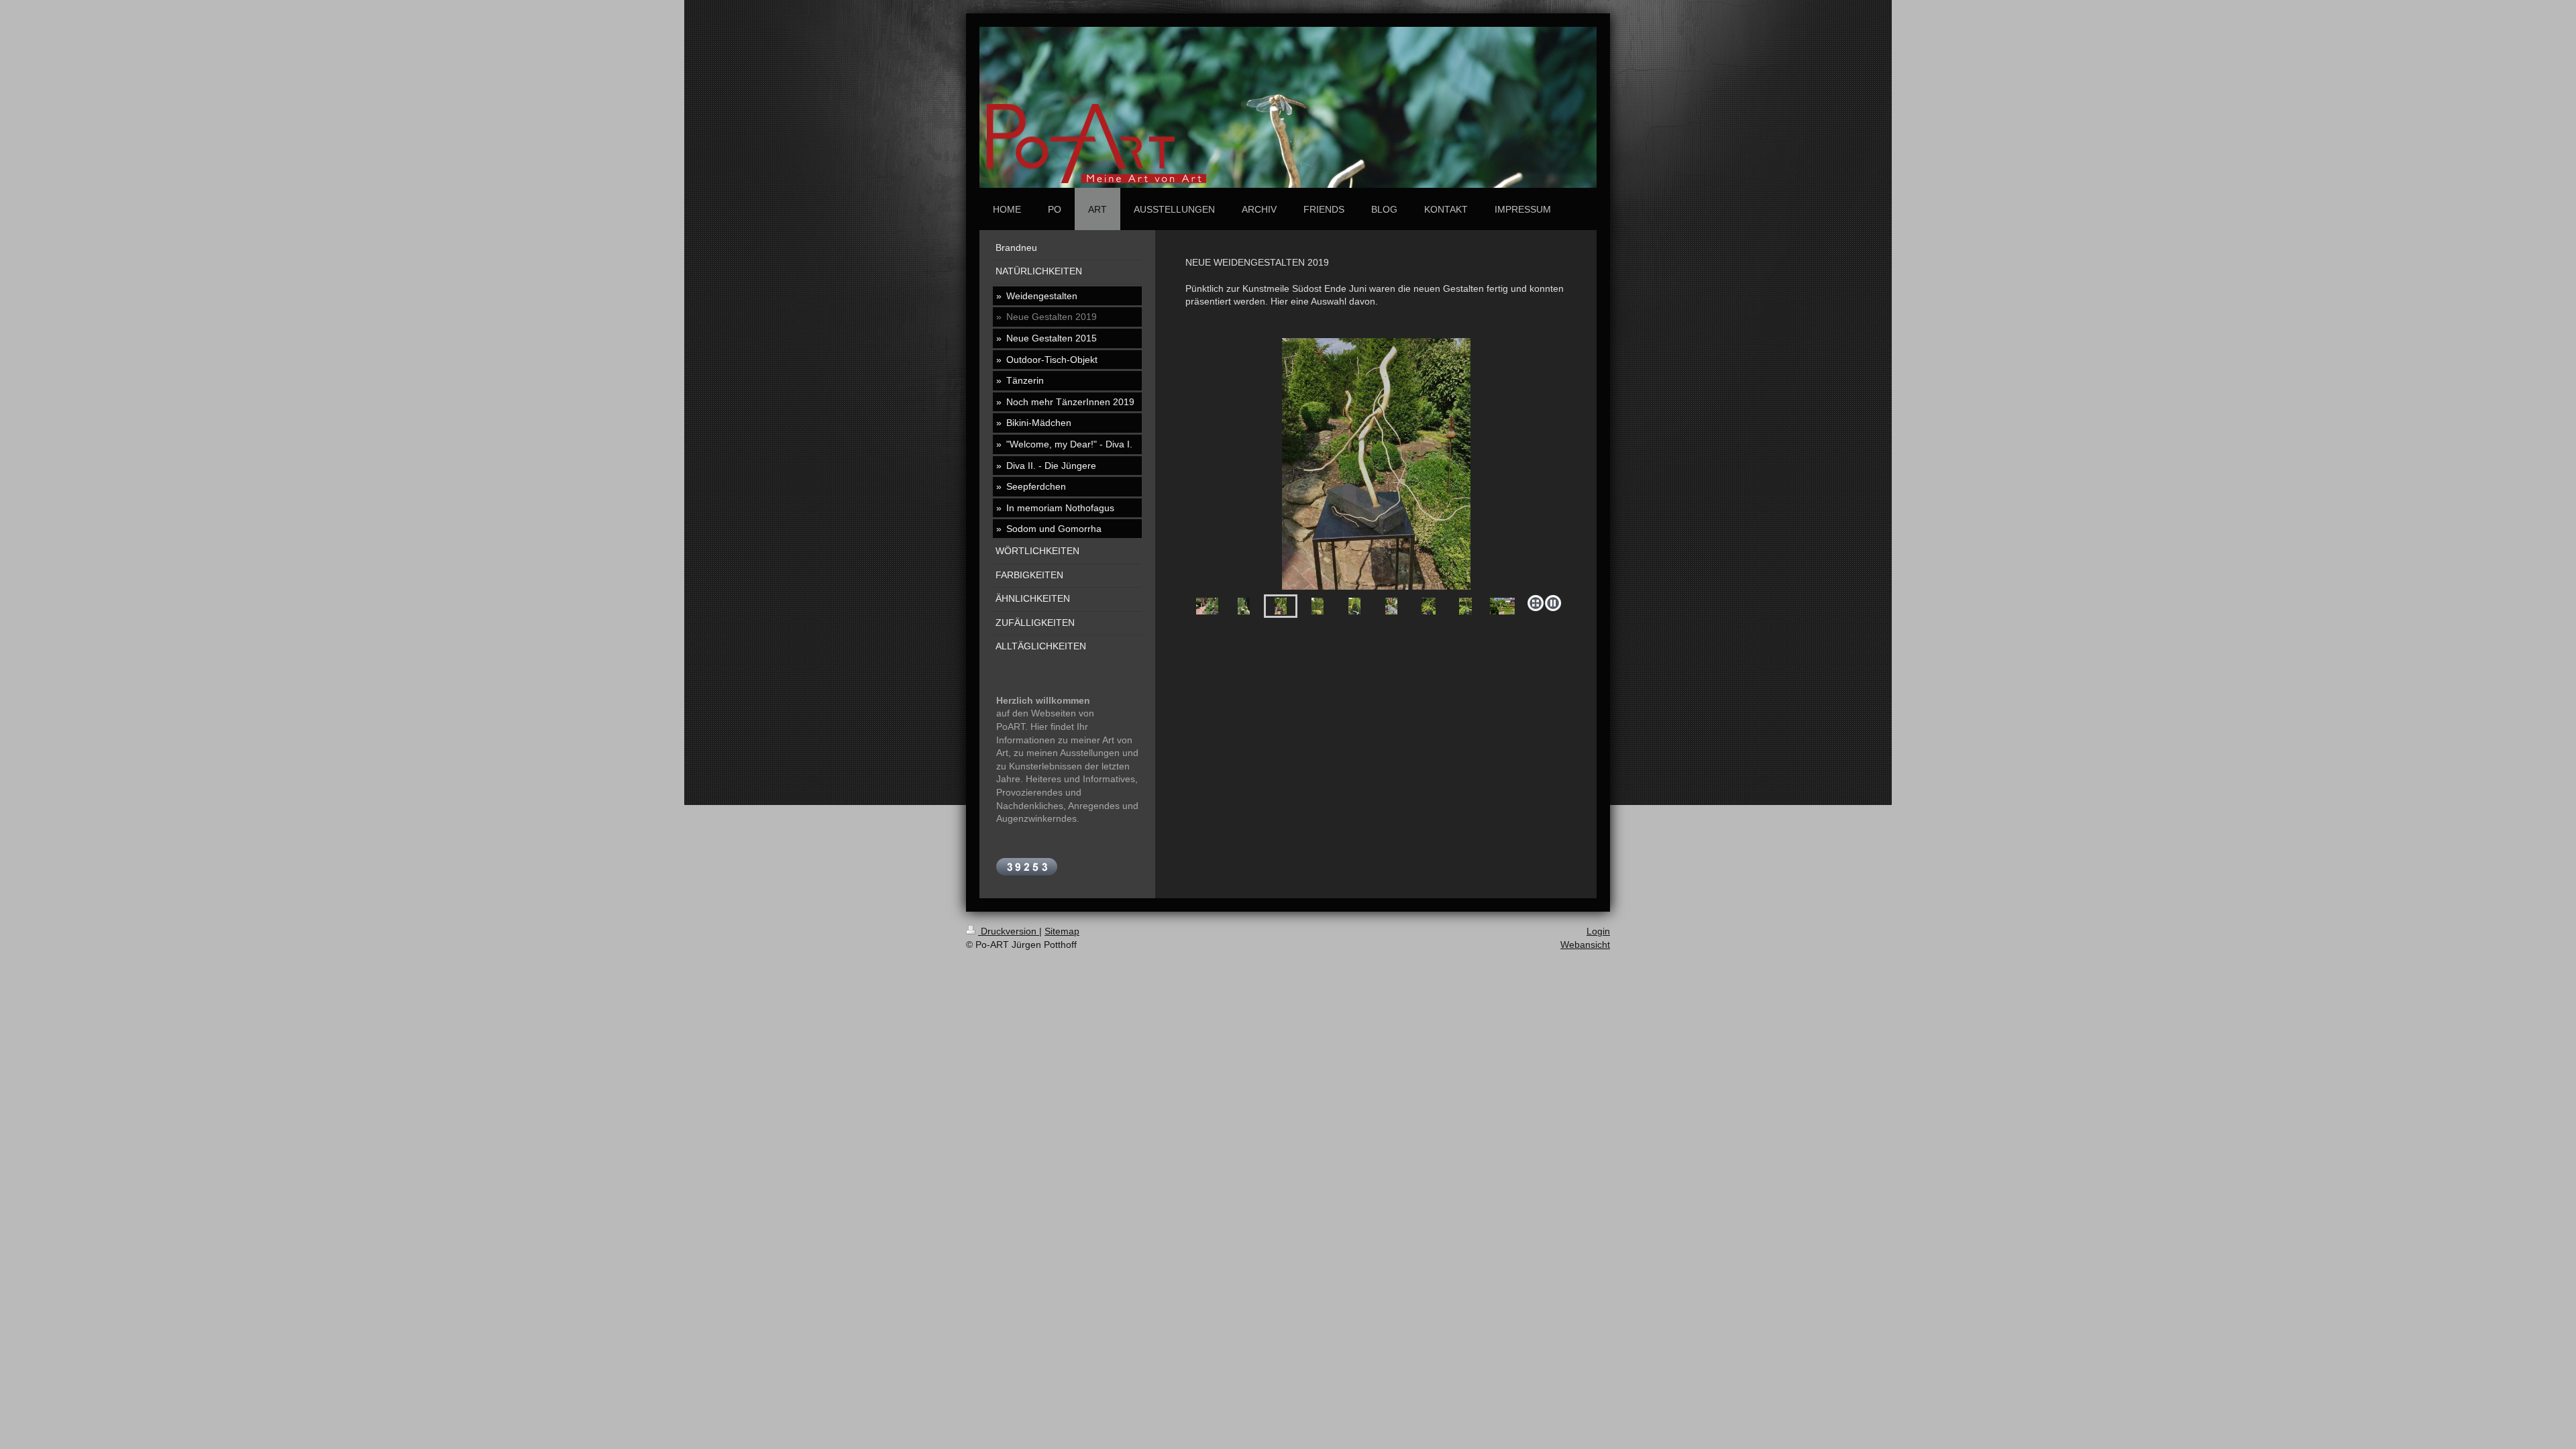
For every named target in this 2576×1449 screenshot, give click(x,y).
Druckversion (1009, 931)
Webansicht (1585, 945)
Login (1598, 931)
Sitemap (1062, 931)
